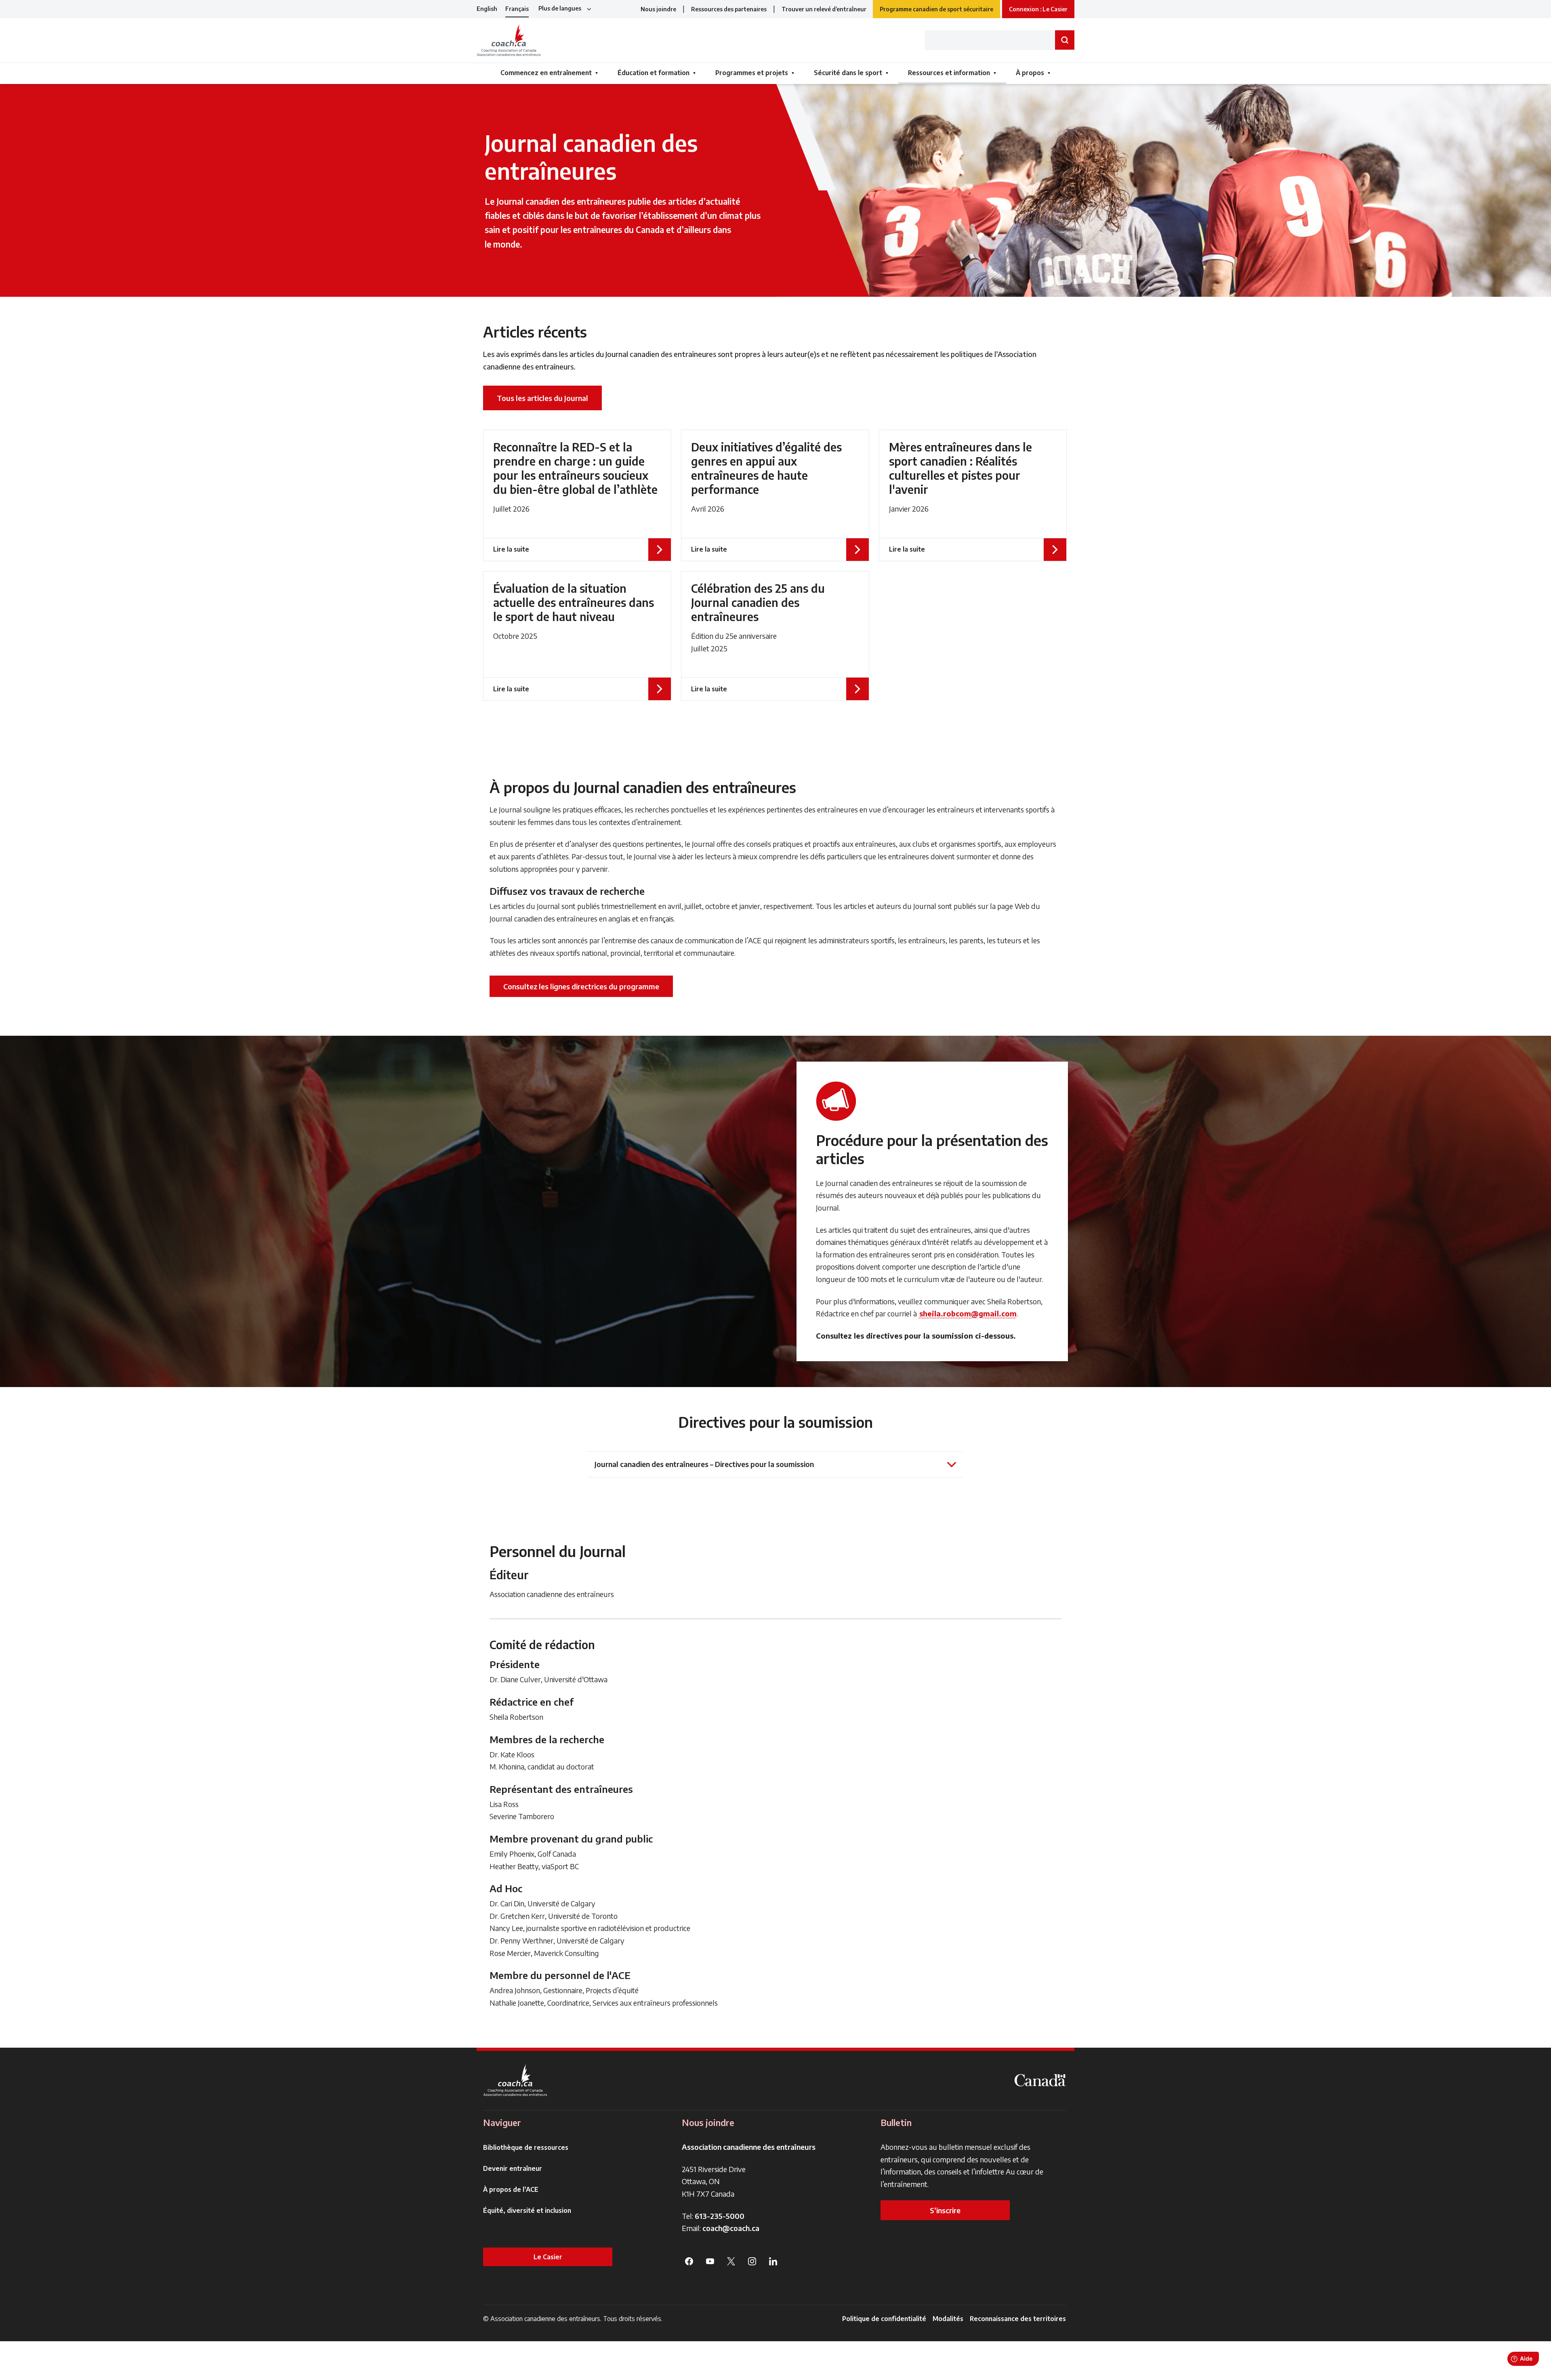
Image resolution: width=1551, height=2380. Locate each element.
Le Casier (548, 2257)
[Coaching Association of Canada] (515, 2080)
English (487, 9)
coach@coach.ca (731, 2228)
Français (517, 9)
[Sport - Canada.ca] (1040, 2080)
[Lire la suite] (577, 495)
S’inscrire (945, 2210)
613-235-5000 (720, 2216)
